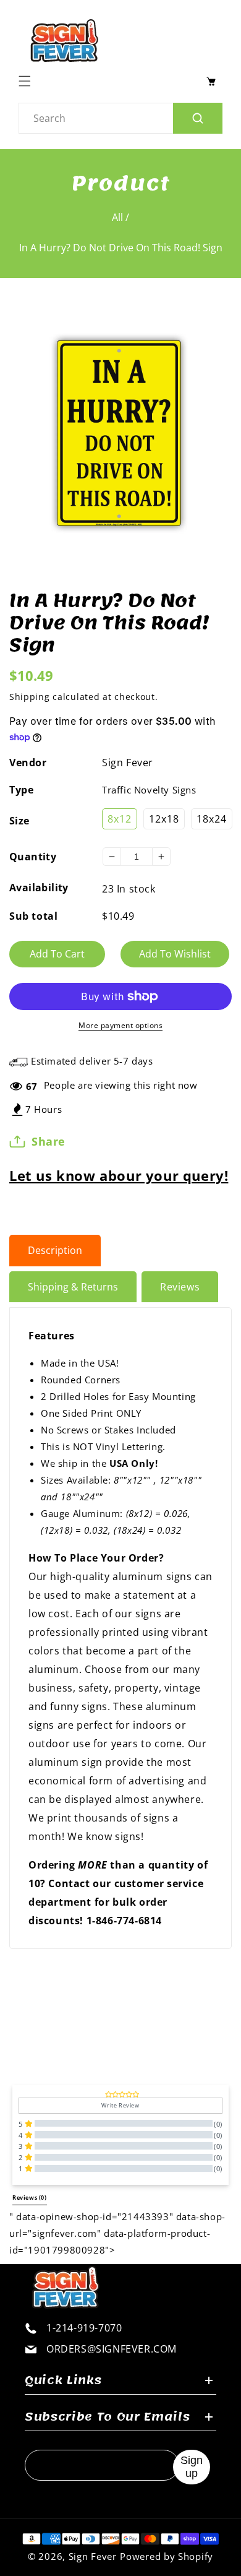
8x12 (120, 819)
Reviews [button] (30, 2198)
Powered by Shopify (167, 2556)
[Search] (198, 118)
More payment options (120, 1025)
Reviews (180, 1287)
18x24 (212, 819)
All (117, 217)
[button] (28, 81)
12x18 (164, 819)
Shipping (30, 697)
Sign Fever (128, 763)
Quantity (33, 857)
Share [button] (49, 1141)
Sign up (192, 2467)
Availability (39, 888)
